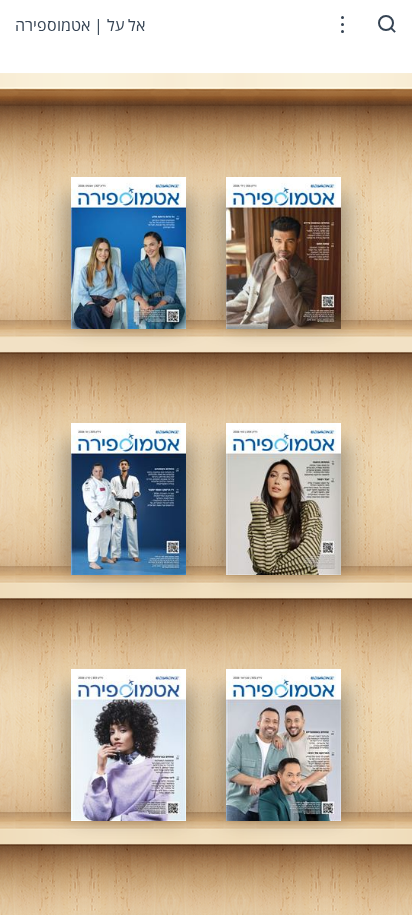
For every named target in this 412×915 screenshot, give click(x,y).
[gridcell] (128, 253)
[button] (342, 24)
